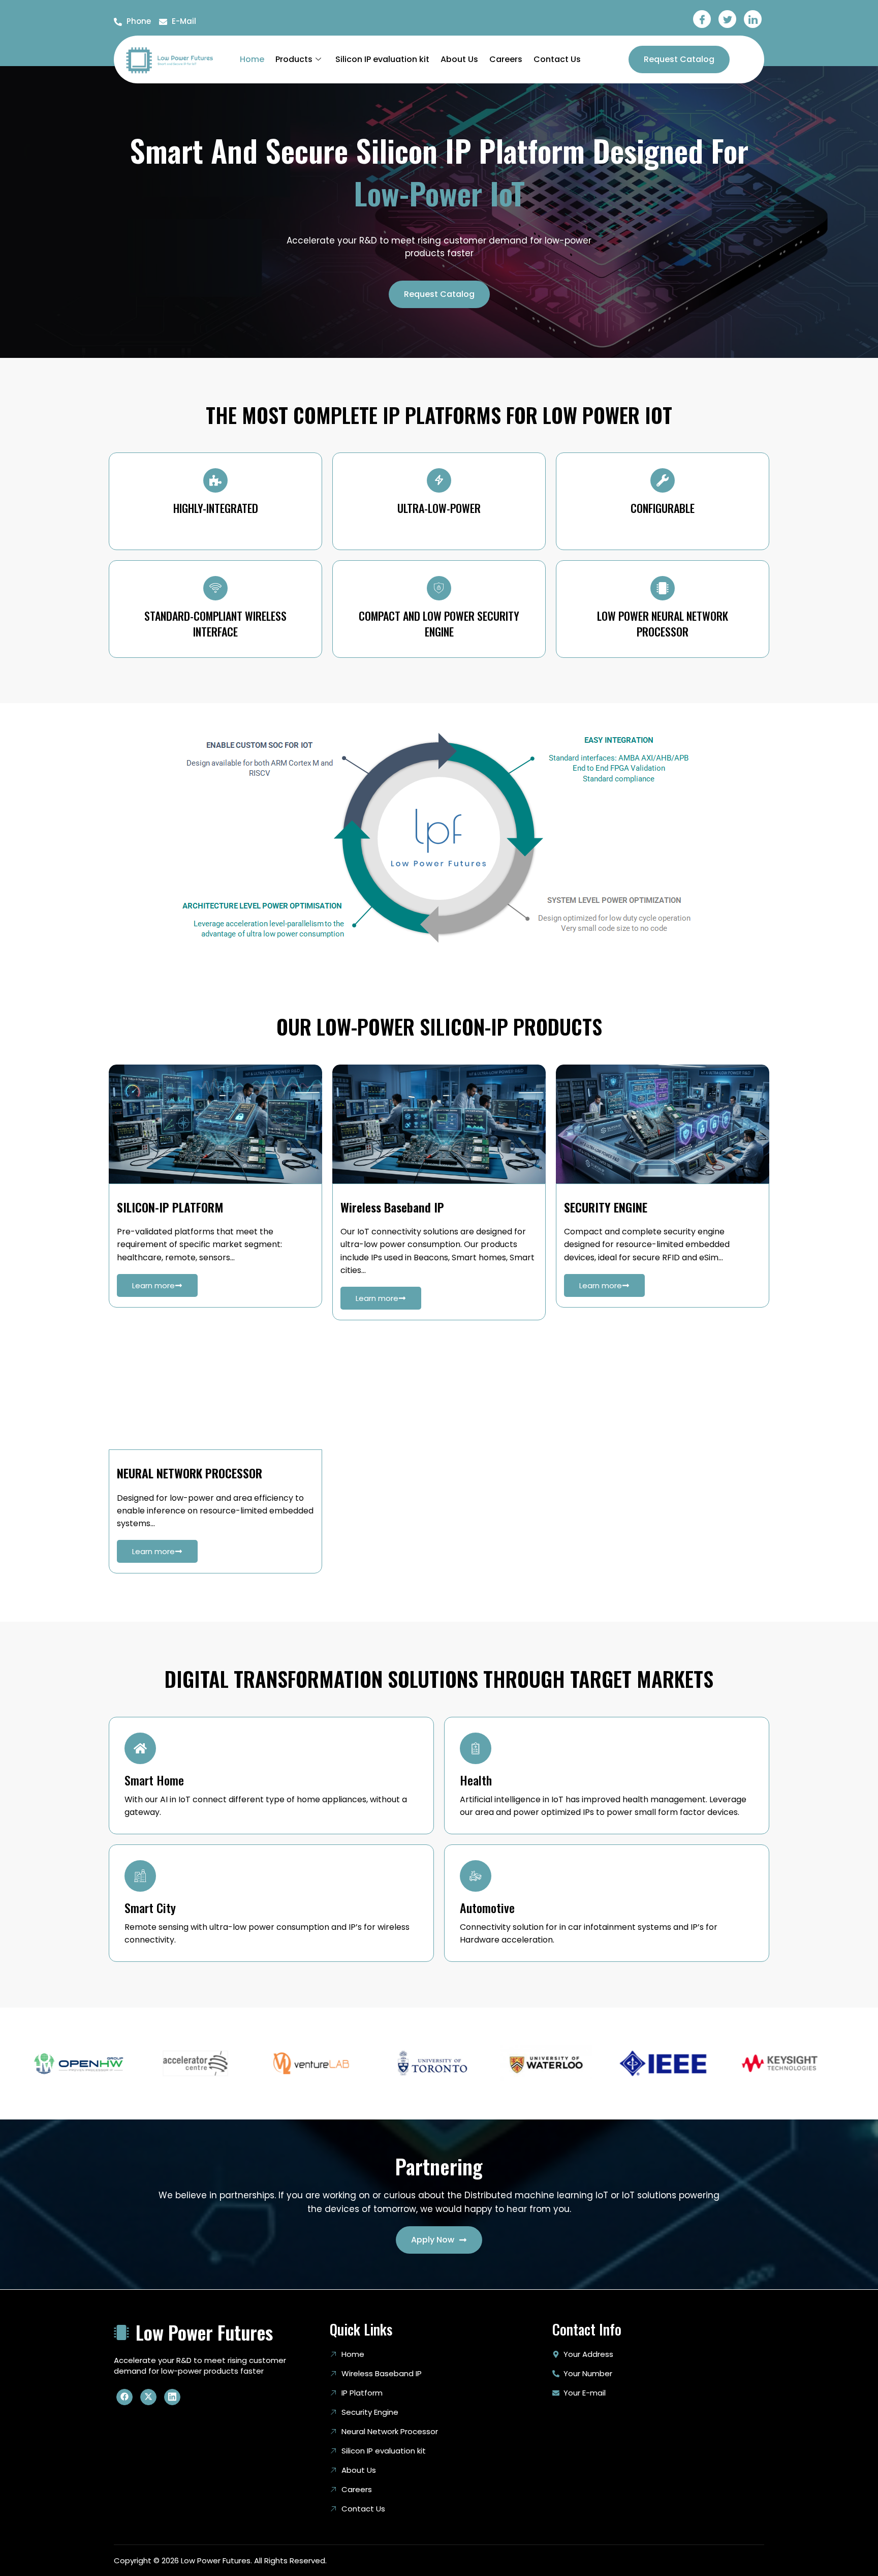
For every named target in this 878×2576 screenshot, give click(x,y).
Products (294, 59)
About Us (459, 59)
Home (252, 59)
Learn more (153, 1285)
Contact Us (557, 59)
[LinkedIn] (753, 19)
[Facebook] (702, 19)
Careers (506, 59)
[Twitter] (727, 19)
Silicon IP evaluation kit (382, 59)
